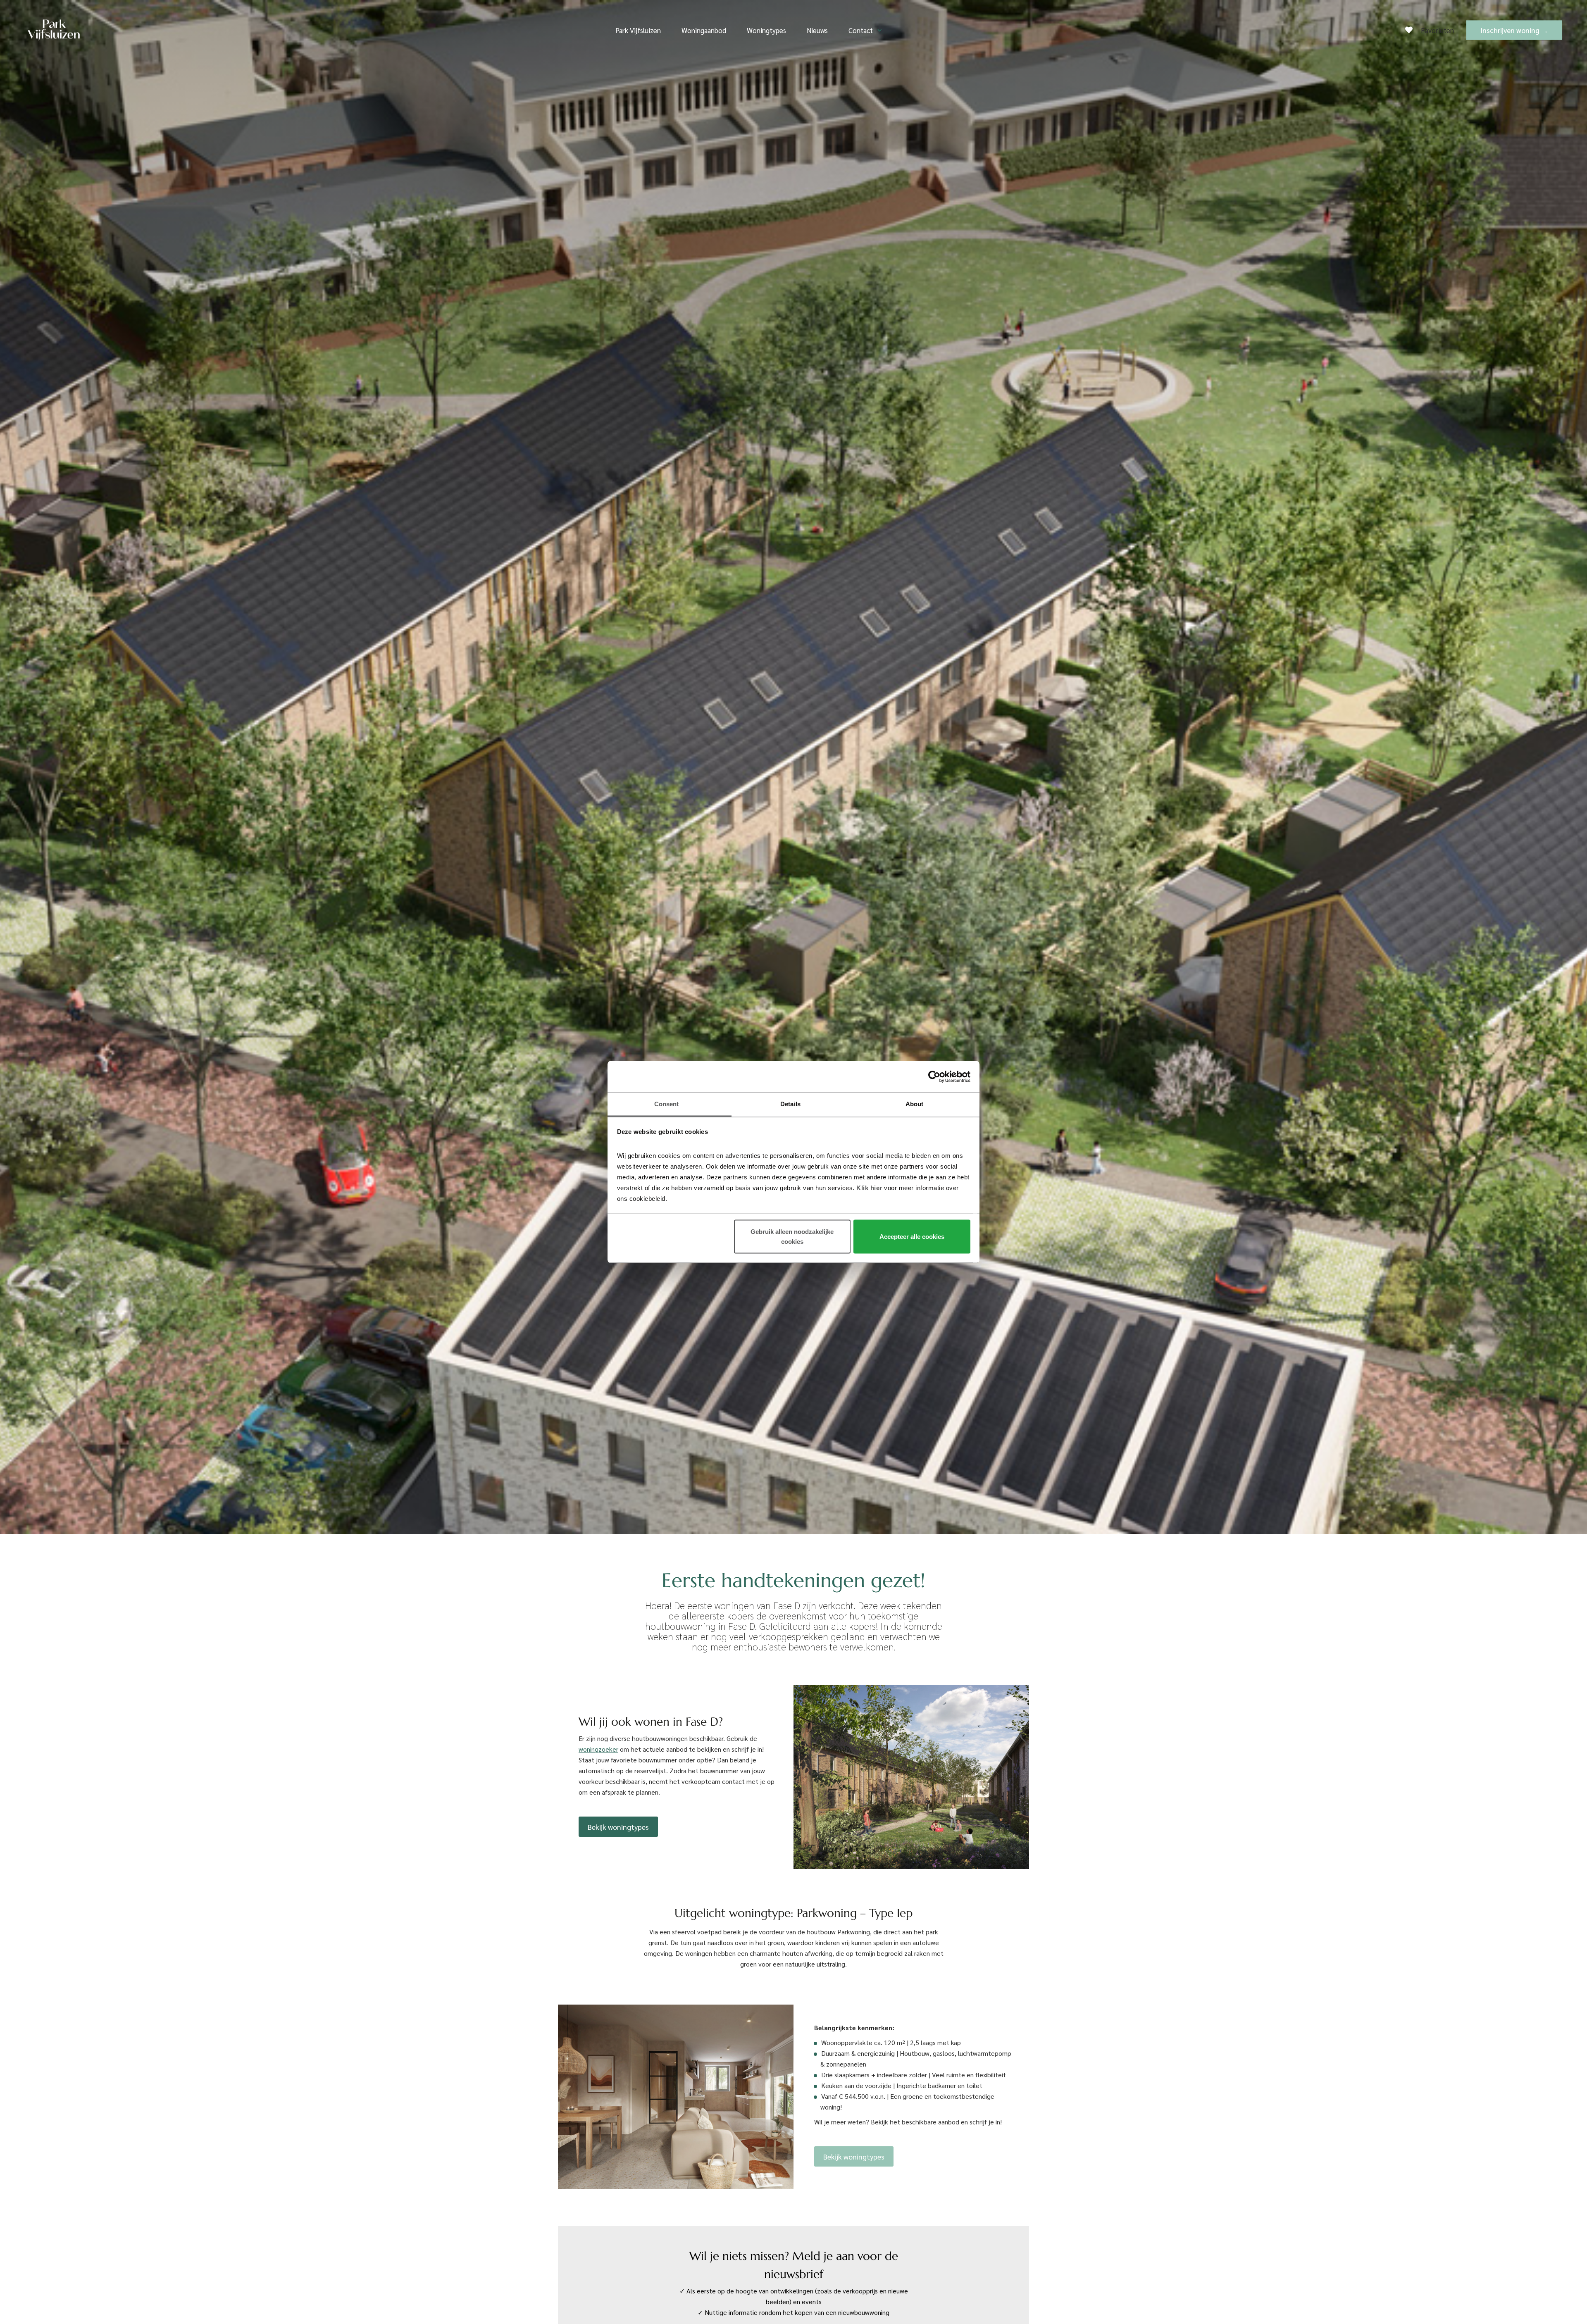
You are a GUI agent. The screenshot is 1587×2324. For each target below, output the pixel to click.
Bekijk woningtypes (618, 1827)
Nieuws (817, 30)
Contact (861, 30)
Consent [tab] (667, 1104)
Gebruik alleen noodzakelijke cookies (792, 1236)
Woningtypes (766, 30)
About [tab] (915, 1104)
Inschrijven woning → (1514, 30)
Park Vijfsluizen (638, 30)
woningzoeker (598, 1749)
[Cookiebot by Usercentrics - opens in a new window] (934, 1076)
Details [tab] (790, 1104)
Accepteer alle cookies (912, 1236)
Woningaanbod (704, 30)
